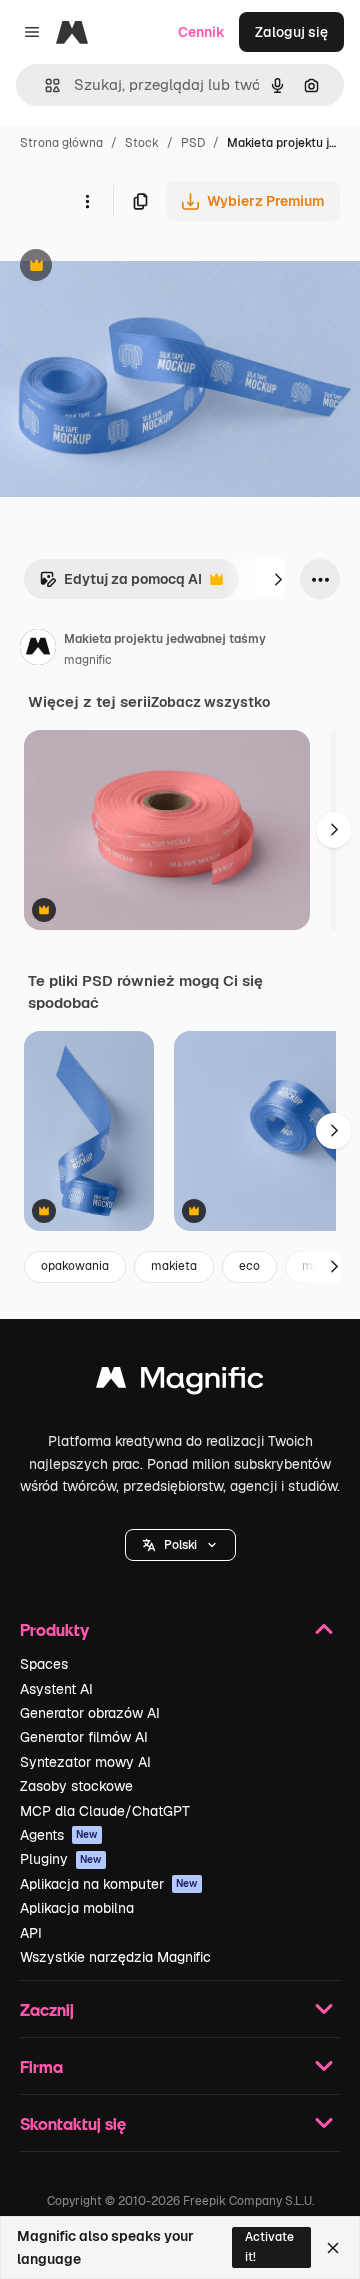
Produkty (54, 1629)
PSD (193, 143)
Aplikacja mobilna (77, 1908)
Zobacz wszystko (210, 702)
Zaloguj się (291, 32)
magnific (88, 660)
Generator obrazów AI (90, 1713)
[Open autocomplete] (44, 85)
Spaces (44, 1664)
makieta (174, 1266)
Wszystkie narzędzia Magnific (115, 1957)
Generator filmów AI (84, 1737)
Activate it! (269, 2246)
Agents (59, 1835)
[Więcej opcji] (87, 201)
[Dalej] (278, 579)
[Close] (333, 2248)
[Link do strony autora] (38, 650)
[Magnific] (180, 1382)
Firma (41, 2066)
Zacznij (47, 2009)
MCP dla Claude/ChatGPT (105, 1811)
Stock (142, 143)
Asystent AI (56, 1689)
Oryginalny (138, 267)
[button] (180, 1545)
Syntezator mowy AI (85, 1762)
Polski (180, 1545)
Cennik (201, 32)
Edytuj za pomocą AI (120, 584)
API (31, 1933)
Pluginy (61, 1859)
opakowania (75, 1266)
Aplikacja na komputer (109, 1884)
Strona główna (61, 143)
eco (249, 1266)
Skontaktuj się (73, 2123)
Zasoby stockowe (76, 1786)
